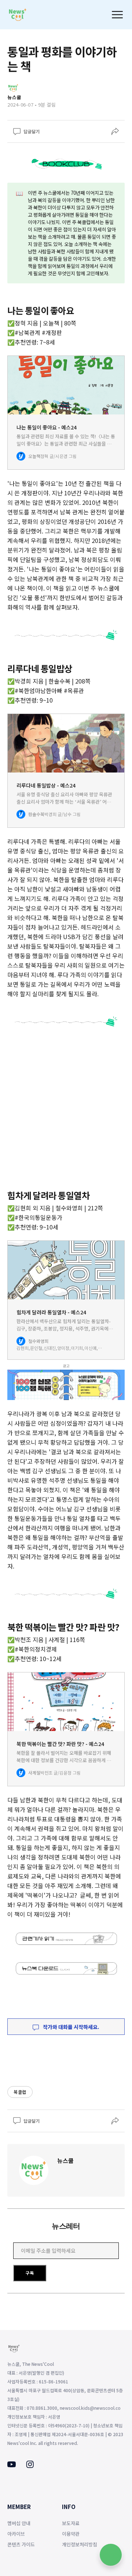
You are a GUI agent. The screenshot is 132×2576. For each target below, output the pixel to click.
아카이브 (16, 2534)
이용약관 (71, 2534)
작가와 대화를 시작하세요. (71, 2027)
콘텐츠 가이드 (21, 2544)
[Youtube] (12, 2465)
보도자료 (71, 2523)
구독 (30, 2273)
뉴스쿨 (65, 2160)
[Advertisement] (66, 1110)
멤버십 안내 (19, 2523)
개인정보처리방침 (80, 2544)
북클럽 (20, 2092)
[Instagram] (30, 2466)
